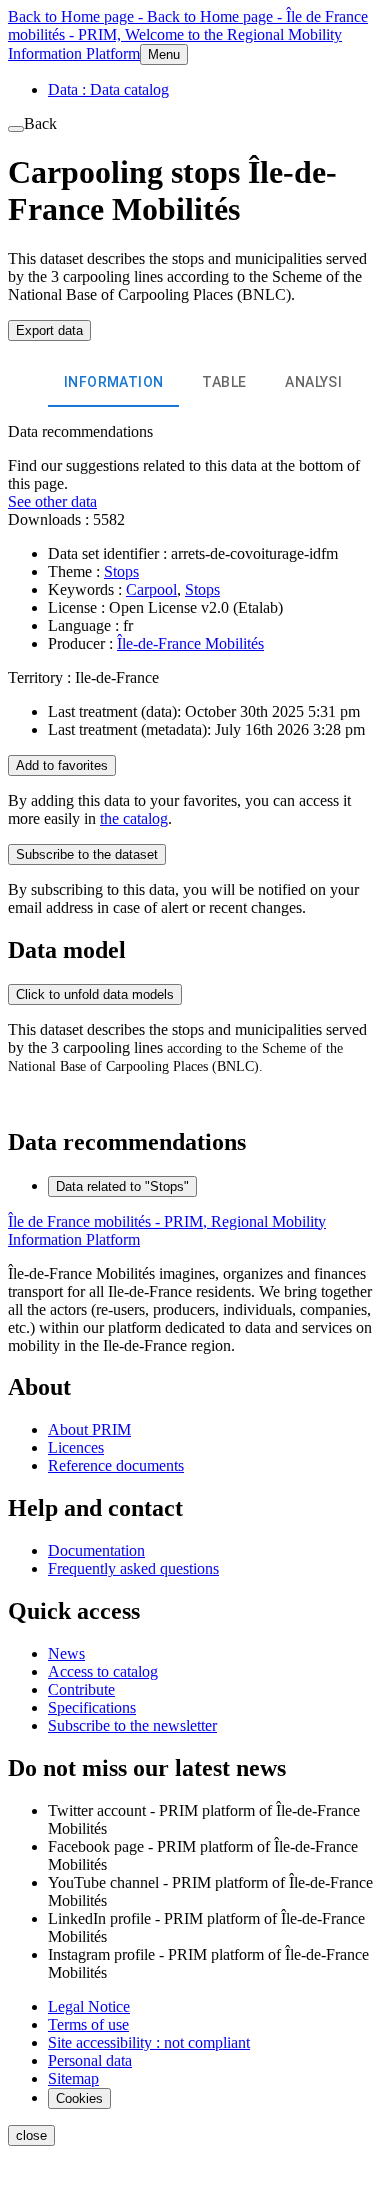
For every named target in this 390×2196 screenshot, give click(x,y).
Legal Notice (89, 2006)
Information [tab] (113, 382)
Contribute (81, 1689)
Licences (76, 1447)
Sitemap (73, 2078)
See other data (52, 501)
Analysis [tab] (318, 382)
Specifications (92, 1707)
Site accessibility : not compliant (149, 2042)
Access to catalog (103, 1671)
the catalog (134, 818)
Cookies (79, 2098)
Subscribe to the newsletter (132, 1725)
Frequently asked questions (133, 1568)
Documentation (96, 1550)
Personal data (90, 2060)
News (66, 1653)
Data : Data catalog (108, 89)
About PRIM (89, 1429)
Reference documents (116, 1465)
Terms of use (88, 2024)
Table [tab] (224, 382)
